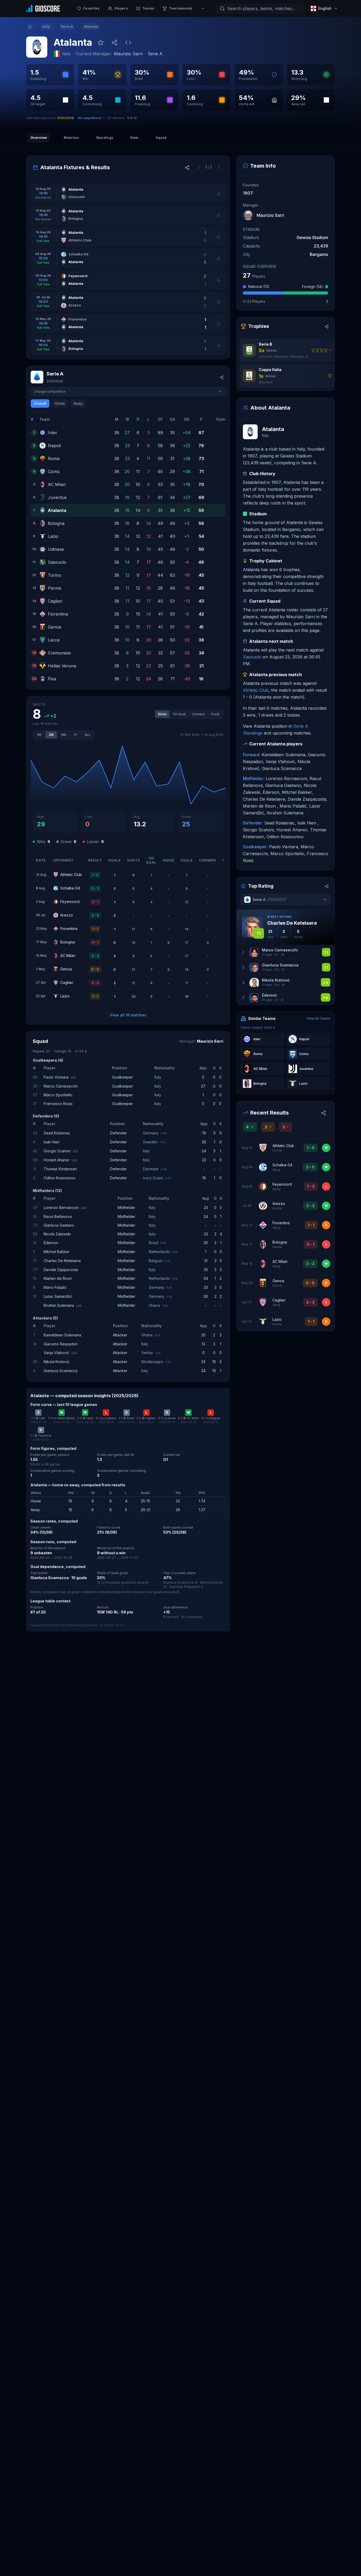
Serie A (155, 54)
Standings (105, 138)
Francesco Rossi (58, 1104)
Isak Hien (52, 1142)
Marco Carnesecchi (61, 1086)
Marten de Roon (58, 1278)
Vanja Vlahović (56, 1353)
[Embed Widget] (128, 43)
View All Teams (318, 1018)
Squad (161, 138)
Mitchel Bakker (57, 1252)
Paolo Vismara (56, 1077)
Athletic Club (256, 690)
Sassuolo (252, 657)
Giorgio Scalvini (57, 1151)
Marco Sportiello (58, 1095)
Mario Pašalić (55, 1287)
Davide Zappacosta (61, 1270)
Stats (134, 138)
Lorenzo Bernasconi (61, 1207)
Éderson (51, 1243)
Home (60, 403)
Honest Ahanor (57, 1160)
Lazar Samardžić (58, 1296)
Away (78, 403)
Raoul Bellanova (58, 1216)
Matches (71, 138)
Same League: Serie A (258, 1027)
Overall (40, 403)
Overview (39, 138)
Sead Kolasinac (57, 1133)
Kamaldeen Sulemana (62, 1335)
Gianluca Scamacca (61, 1371)
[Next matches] (219, 167)
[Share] (114, 43)
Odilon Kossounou (59, 1178)
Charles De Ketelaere (62, 1261)
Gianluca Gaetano (59, 1225)
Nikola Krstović (57, 1362)
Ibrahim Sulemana (59, 1305)
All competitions (89, 118)
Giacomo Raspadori (61, 1344)
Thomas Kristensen (60, 1169)
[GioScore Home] (43, 8)
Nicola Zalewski (57, 1234)
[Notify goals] (219, 193)
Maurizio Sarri (128, 54)
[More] (203, 8)
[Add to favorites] (101, 43)
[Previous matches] (199, 167)
